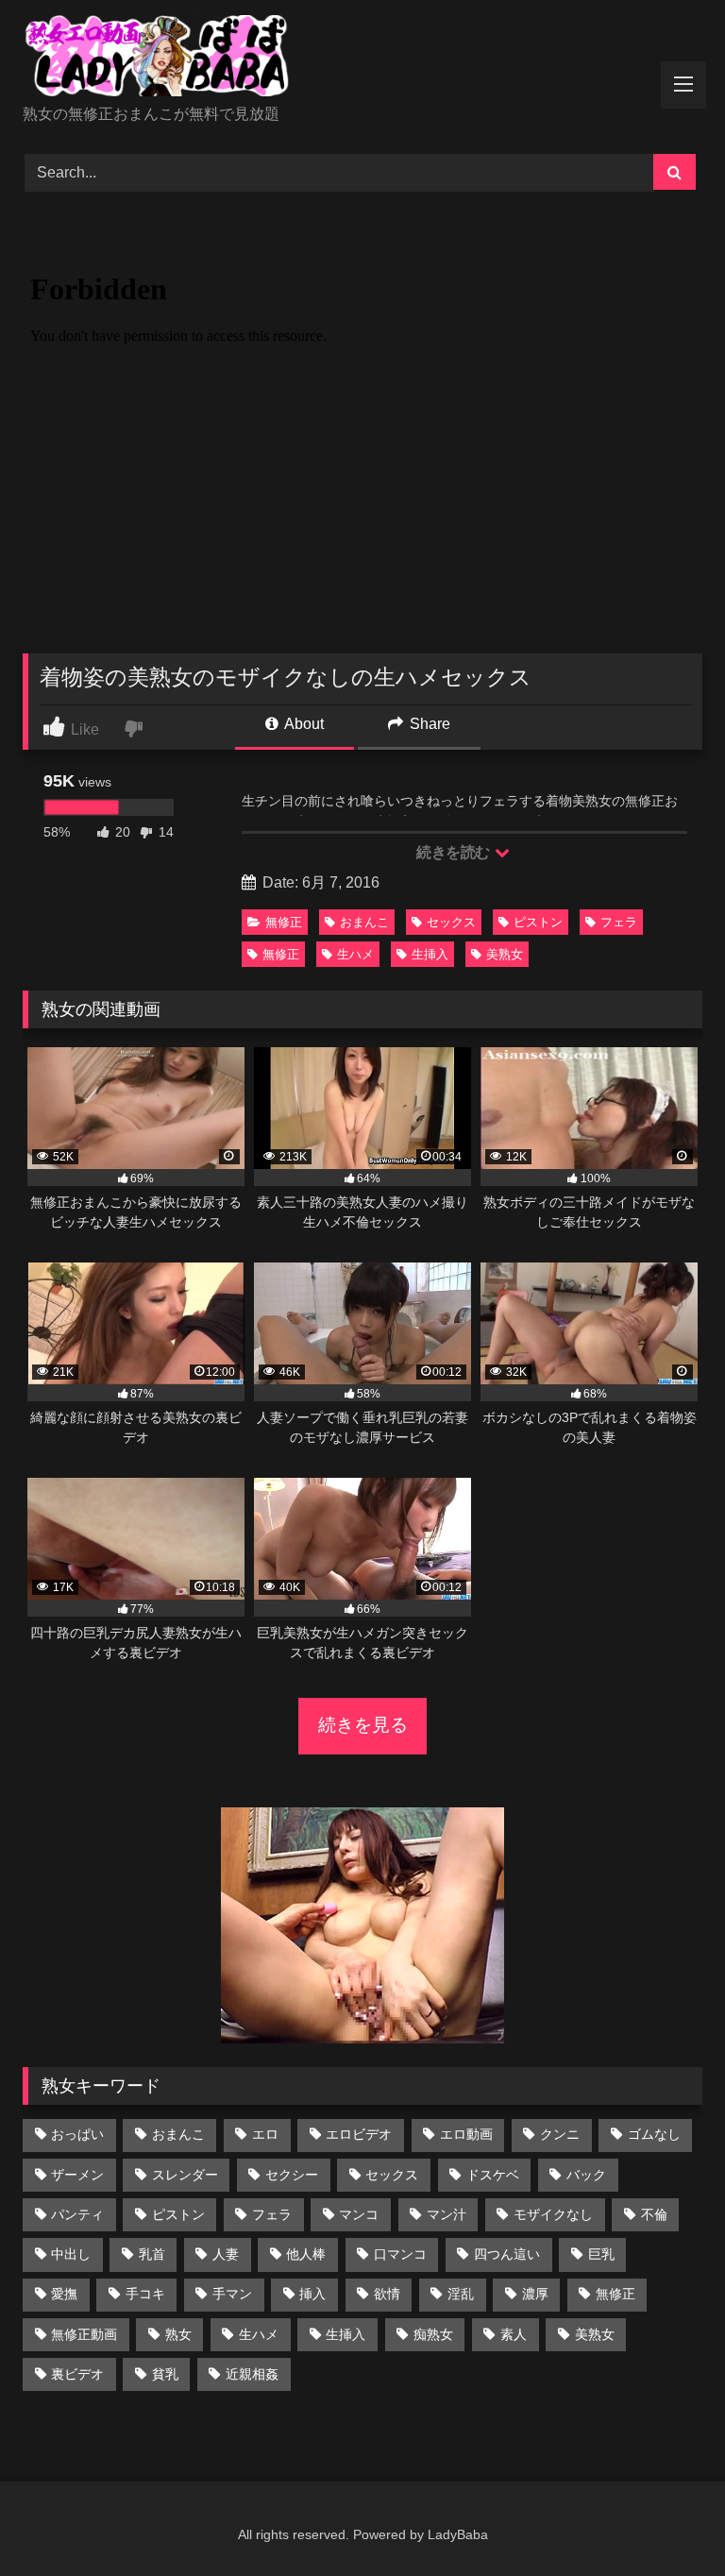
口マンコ (400, 2254)
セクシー (292, 2175)
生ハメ (355, 954)
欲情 (387, 2294)
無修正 (284, 922)
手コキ (145, 2294)
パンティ (77, 2214)
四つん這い (507, 2254)
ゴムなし (654, 2134)
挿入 (312, 2294)
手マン (232, 2294)
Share (428, 724)
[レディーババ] (362, 59)
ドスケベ (493, 2175)
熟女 (178, 2334)
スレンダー (185, 2175)
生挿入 (430, 954)
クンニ (560, 2134)
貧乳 (165, 2374)
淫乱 (461, 2294)
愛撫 (64, 2294)
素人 (514, 2334)
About (303, 724)
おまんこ (364, 922)
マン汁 (447, 2214)
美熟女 (505, 954)
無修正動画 (84, 2334)
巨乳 (601, 2254)
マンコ (359, 2214)
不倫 (654, 2214)
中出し (71, 2254)
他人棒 (306, 2254)
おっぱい (77, 2134)
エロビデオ (359, 2134)
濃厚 (535, 2294)
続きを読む (455, 852)
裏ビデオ (77, 2374)
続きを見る (363, 1725)
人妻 (226, 2254)
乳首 (152, 2254)
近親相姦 (252, 2374)
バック (586, 2175)
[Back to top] (666, 2520)
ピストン (538, 922)
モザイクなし (553, 2214)
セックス (451, 922)
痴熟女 (433, 2334)
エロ (265, 2134)
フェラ (619, 922)
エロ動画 (466, 2134)
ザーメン (77, 2175)
